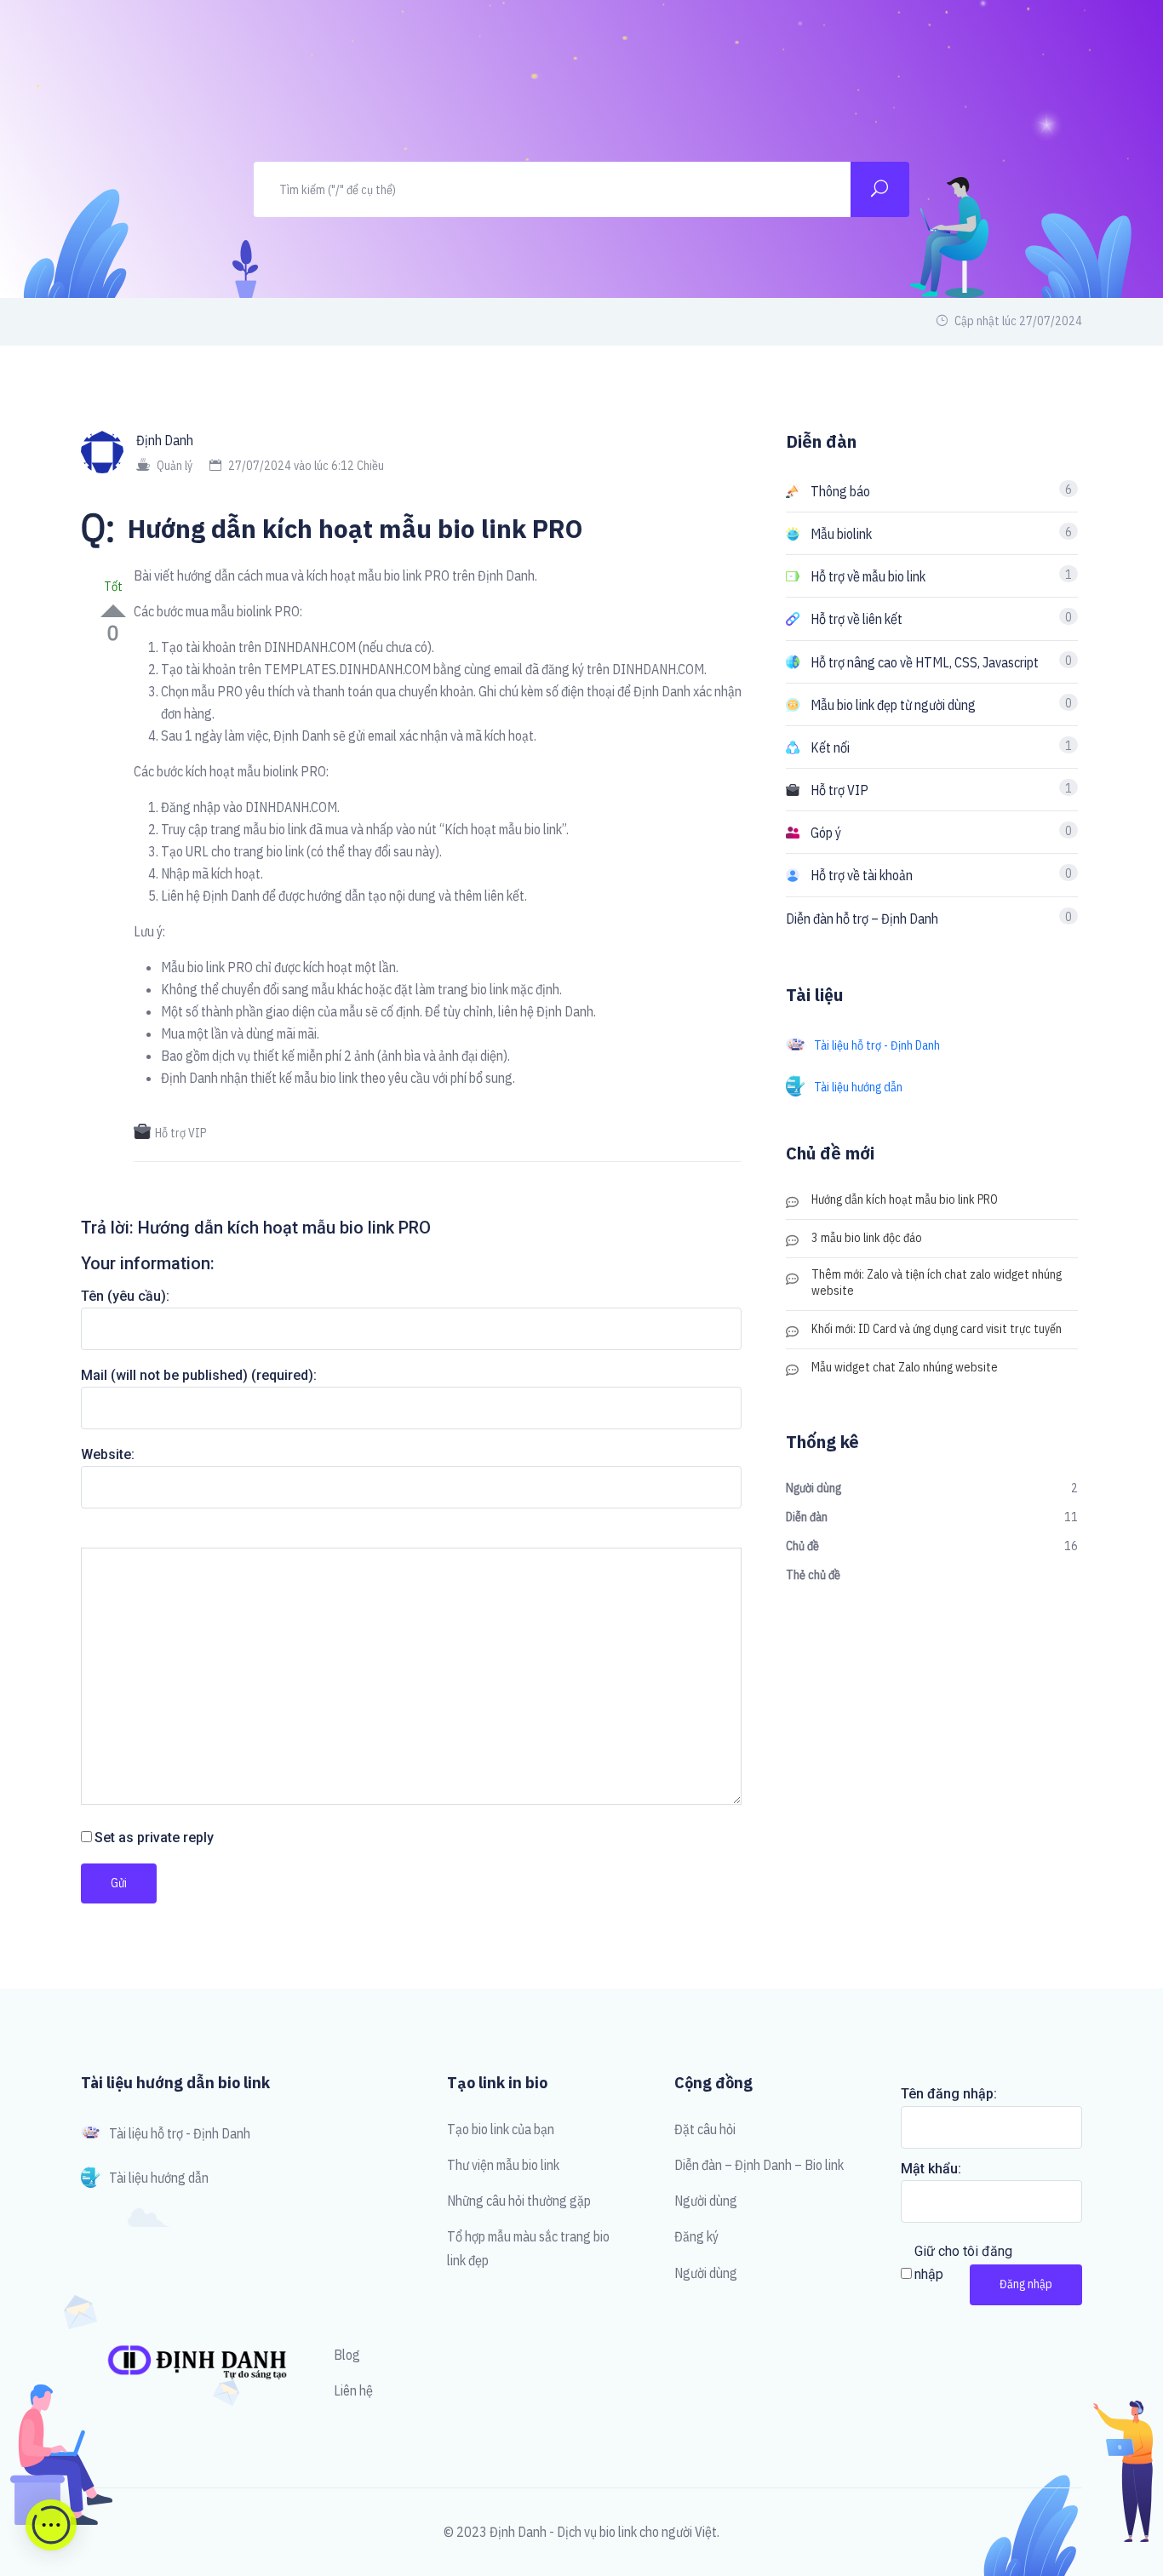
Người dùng (706, 2201)
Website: (108, 1454)
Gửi (119, 1883)
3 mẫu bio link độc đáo (867, 1238)
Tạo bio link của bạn (501, 2129)
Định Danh (165, 440)
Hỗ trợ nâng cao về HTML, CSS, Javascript (925, 662)
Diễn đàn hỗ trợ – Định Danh (862, 919)
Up (113, 611)
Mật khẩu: (931, 2169)
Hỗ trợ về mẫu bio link (868, 576)
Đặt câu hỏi (705, 2129)
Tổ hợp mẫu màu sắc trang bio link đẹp (528, 2248)
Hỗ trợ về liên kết (856, 619)
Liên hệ (353, 2390)
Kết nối (830, 747)
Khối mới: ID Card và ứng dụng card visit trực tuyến (937, 1329)
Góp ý (826, 833)
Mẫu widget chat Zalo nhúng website (905, 1367)
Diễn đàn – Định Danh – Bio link (759, 2165)
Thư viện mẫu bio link (503, 2165)
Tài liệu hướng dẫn (858, 1087)
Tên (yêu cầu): (125, 1296)
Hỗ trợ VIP (180, 1133)
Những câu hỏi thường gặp (519, 2201)
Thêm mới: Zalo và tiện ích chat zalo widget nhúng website (937, 1282)
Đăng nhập (1026, 2284)
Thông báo (840, 491)
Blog (347, 2355)
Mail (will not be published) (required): (199, 1375)
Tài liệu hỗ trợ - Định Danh (877, 1045)
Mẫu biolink (841, 534)
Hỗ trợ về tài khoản (862, 875)
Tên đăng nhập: (949, 2094)
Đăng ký (696, 2236)
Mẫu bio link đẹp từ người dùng (893, 705)
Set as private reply (154, 1838)
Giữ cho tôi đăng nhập (963, 2263)
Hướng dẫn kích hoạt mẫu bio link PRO (905, 1199)
